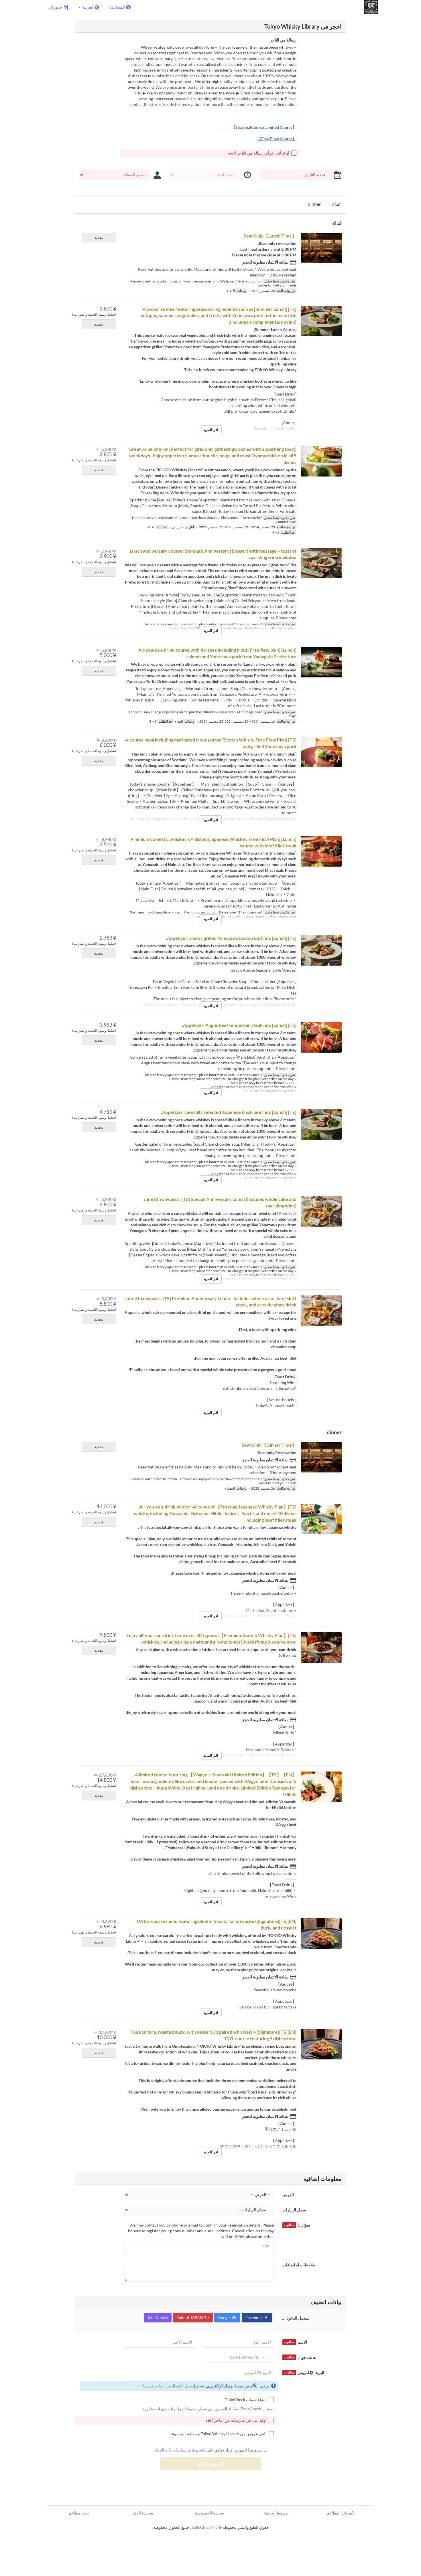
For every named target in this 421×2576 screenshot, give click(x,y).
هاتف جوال (300, 2357)
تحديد (99, 237)
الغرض (288, 2195)
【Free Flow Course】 (277, 139)
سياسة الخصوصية (209, 2513)
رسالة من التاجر (283, 40)
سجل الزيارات (294, 2210)
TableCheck (158, 2317)
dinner (314, 204)
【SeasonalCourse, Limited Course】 (258, 127)
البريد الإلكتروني (304, 2372)
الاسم (296, 2342)
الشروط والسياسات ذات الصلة (180, 2450)
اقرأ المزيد (211, 430)
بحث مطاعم (79, 2513)
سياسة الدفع (143, 2513)
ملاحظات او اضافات (299, 2265)
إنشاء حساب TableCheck (246, 2400)
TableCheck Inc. (204, 2527)
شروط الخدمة (276, 2513)
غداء (336, 204)
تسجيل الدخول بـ (296, 2318)
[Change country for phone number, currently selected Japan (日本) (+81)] (266, 2357)
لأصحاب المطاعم (341, 2513)
